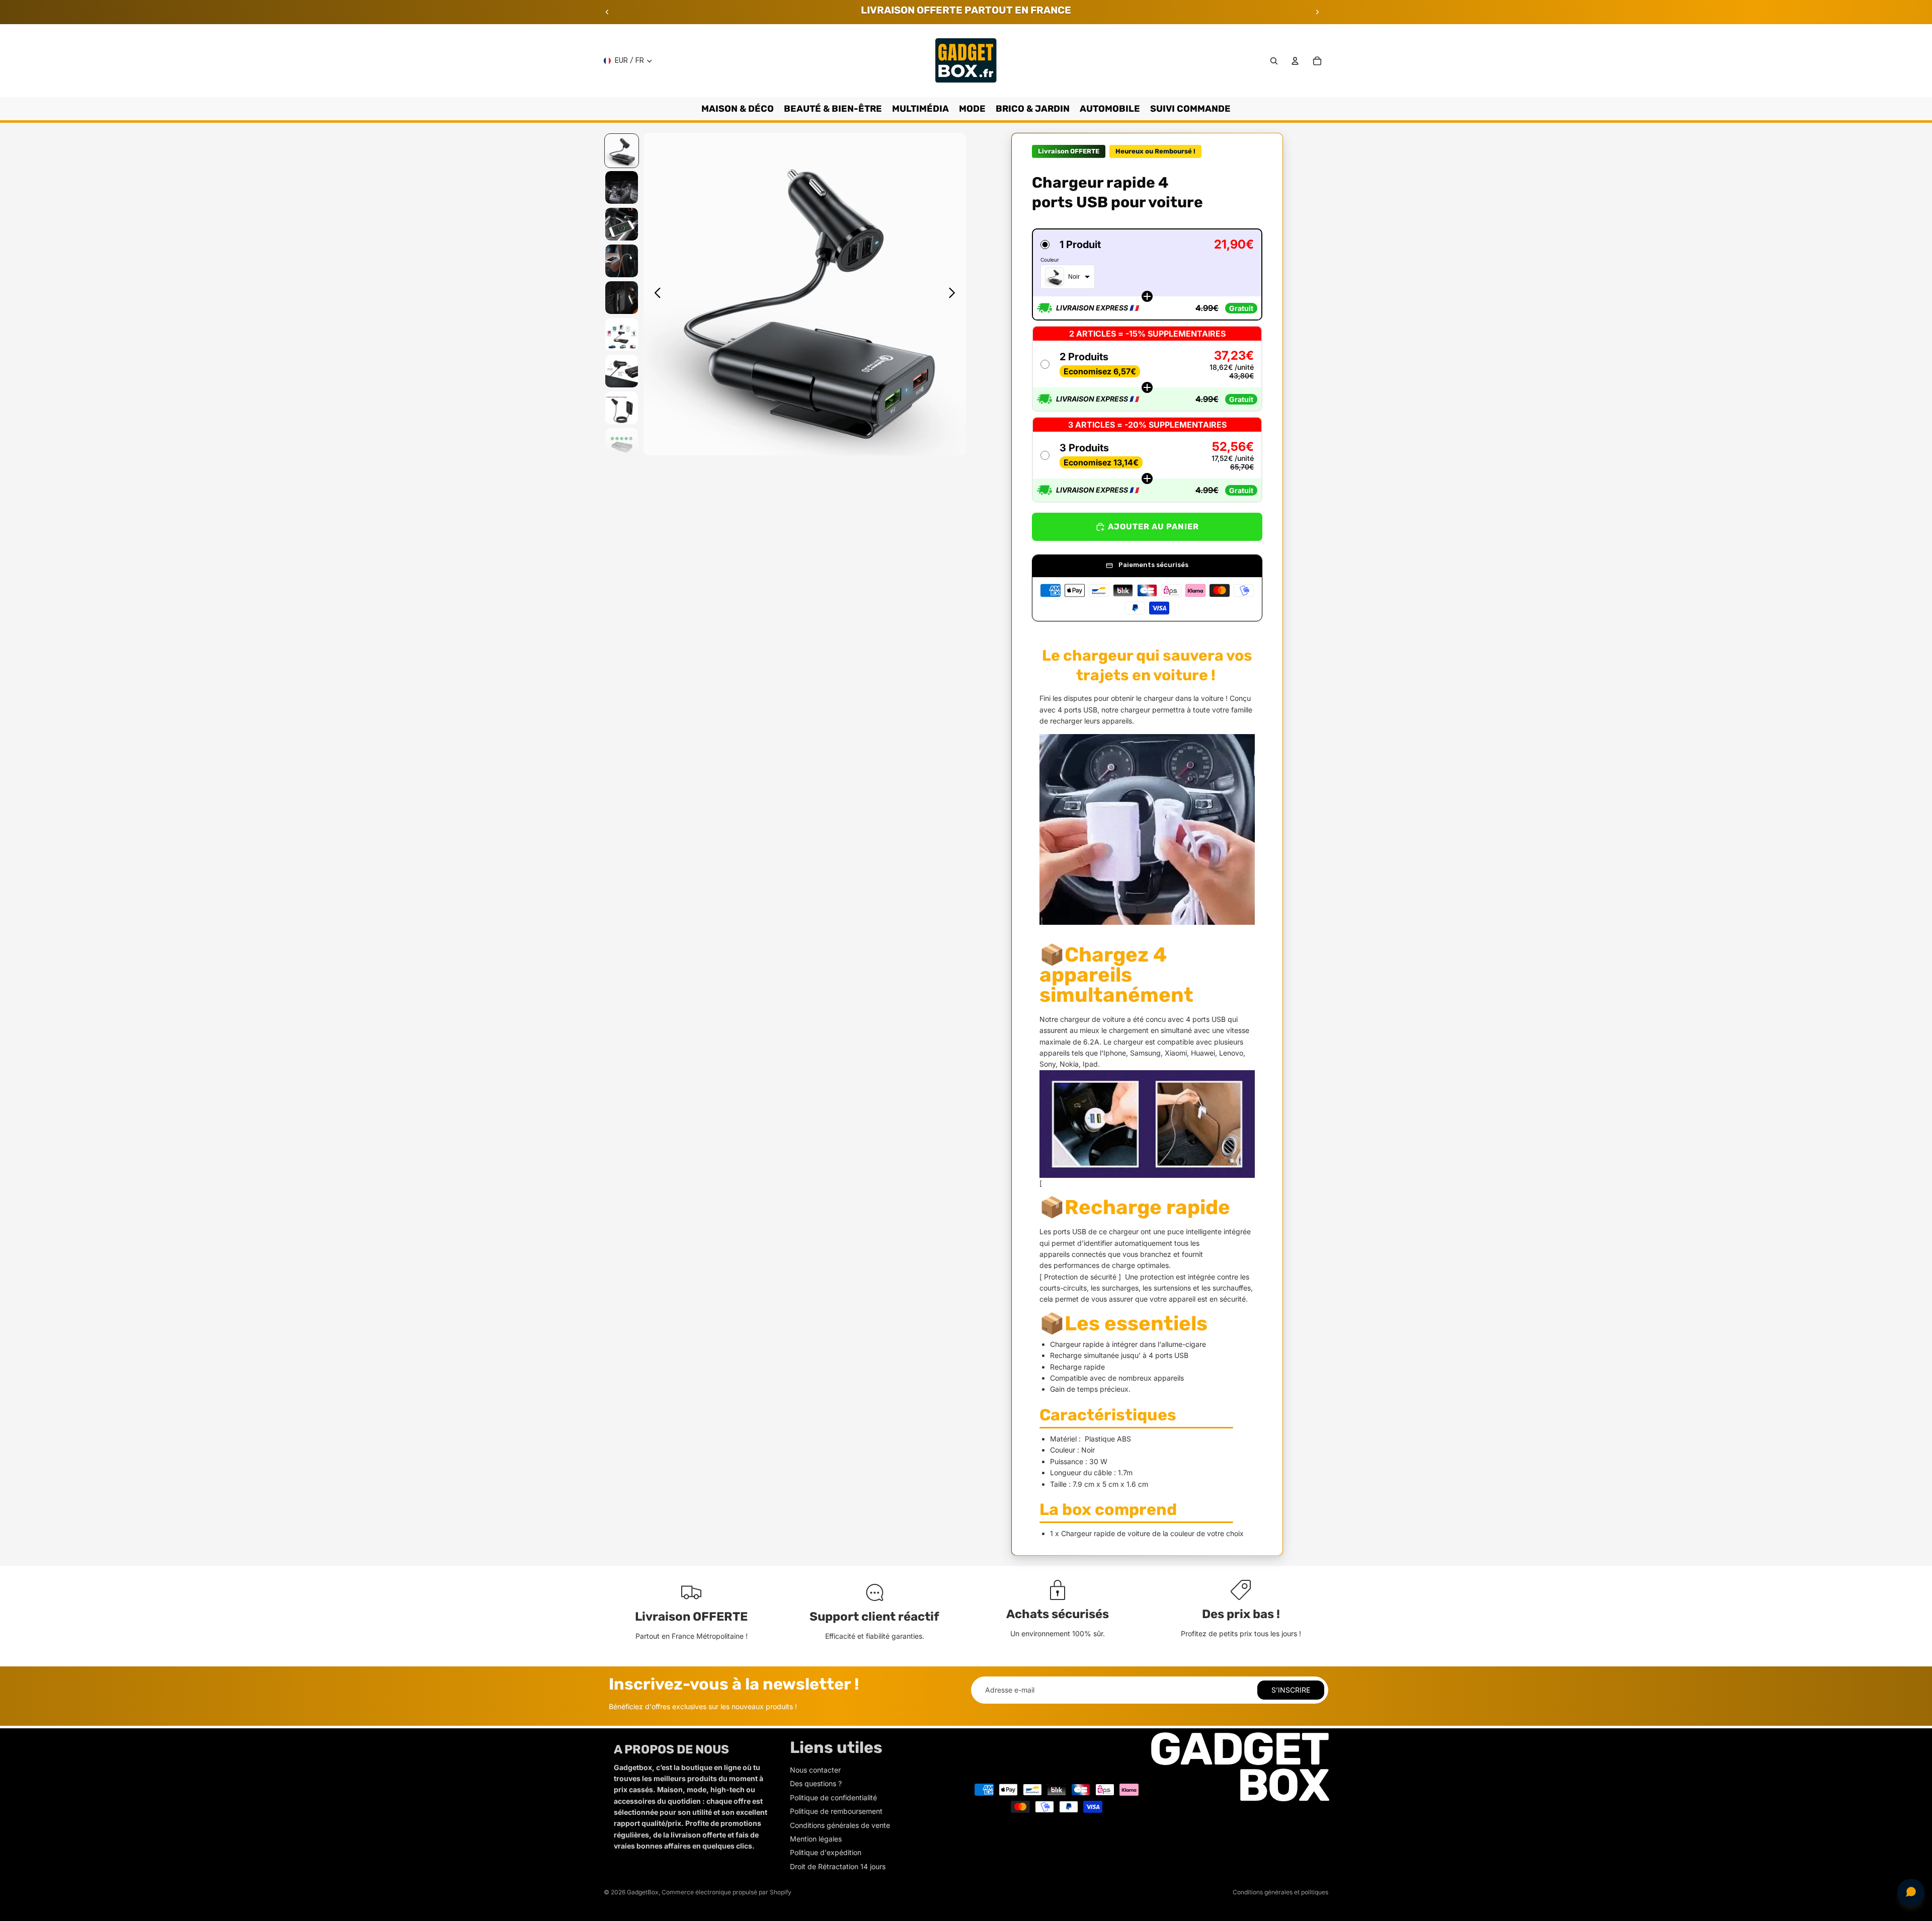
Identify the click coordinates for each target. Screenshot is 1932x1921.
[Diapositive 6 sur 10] (622, 334)
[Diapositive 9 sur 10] (622, 445)
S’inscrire (1291, 1690)
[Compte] (1295, 61)
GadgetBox (643, 1892)
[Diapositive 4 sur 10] (622, 261)
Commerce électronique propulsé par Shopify (727, 1892)
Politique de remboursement (836, 1811)
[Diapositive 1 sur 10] (622, 151)
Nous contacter (815, 1770)
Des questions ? (816, 1783)
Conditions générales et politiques (1280, 1892)
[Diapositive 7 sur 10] (622, 371)
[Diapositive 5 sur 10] (622, 298)
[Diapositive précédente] (607, 12)
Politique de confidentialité (833, 1797)
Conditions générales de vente (840, 1825)
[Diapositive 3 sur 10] (622, 224)
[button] (1147, 274)
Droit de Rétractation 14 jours (838, 1866)
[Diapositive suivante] (1317, 12)
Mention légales (816, 1839)
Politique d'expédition (826, 1852)
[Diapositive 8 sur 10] (622, 408)
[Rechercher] (1274, 61)
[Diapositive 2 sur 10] (622, 187)
